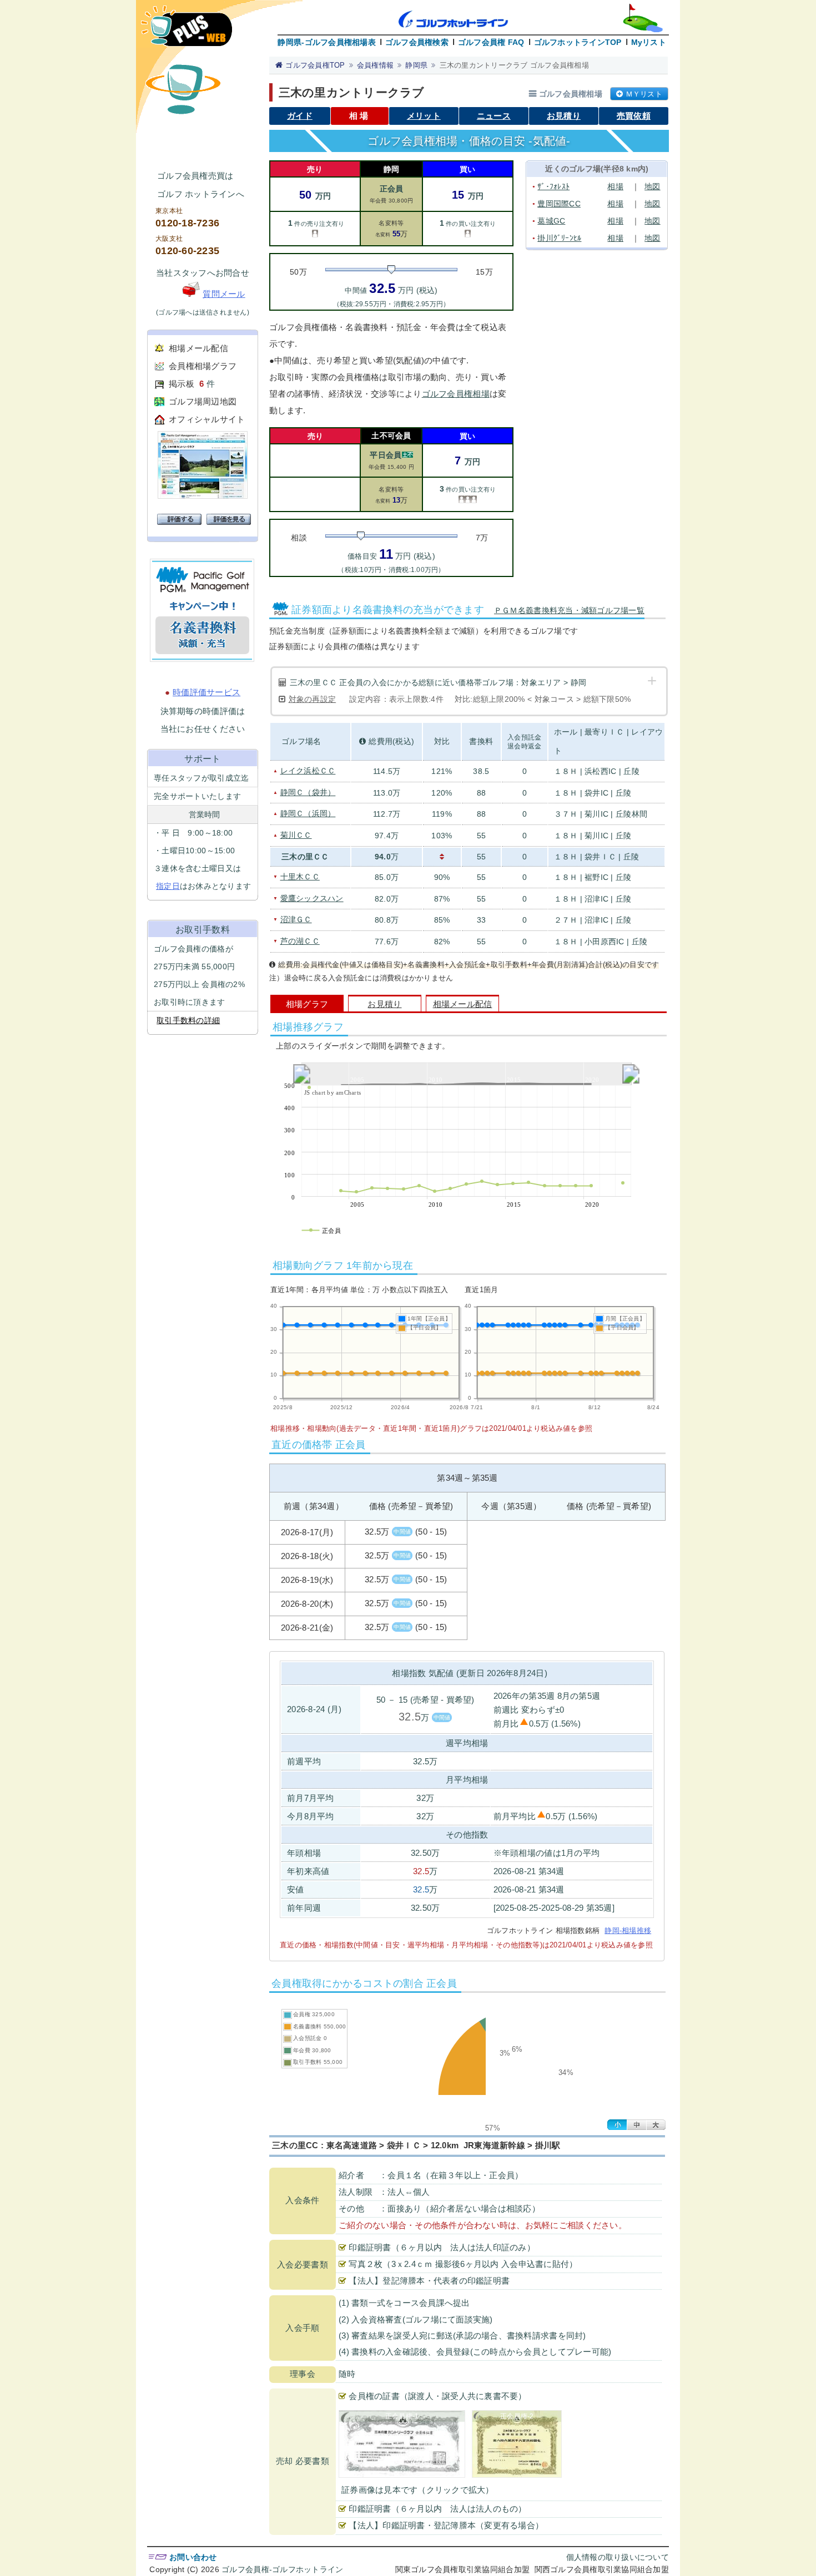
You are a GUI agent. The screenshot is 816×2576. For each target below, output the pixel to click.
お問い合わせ (193, 2557)
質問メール (224, 294)
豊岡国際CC (559, 204)
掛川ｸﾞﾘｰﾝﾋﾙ (559, 238)
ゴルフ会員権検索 (417, 42)
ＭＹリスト (644, 94)
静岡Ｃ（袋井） (308, 792)
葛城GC (551, 221)
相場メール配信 (198, 348)
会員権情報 (375, 65)
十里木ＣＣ (300, 877)
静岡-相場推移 (628, 1930)
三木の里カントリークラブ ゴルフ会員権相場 (514, 65)
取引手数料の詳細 (188, 1020)
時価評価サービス (206, 692)
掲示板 (182, 384)
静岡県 (416, 65)
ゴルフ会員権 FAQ (491, 42)
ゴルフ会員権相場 (456, 394)
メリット (424, 116)
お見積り (564, 116)
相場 (615, 186)
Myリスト (649, 42)
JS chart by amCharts (333, 1092)
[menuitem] (466, 1074)
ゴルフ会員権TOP (315, 65)
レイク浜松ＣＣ (308, 771)
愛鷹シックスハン (312, 898)
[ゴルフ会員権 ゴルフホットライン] (187, 31)
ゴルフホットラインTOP (578, 42)
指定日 (168, 886)
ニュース (494, 116)
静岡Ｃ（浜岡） (308, 813)
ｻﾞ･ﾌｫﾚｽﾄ (553, 186)
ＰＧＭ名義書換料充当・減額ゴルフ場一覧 (569, 610)
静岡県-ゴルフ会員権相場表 (326, 42)
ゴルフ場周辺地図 (203, 401)
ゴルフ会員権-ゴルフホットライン (282, 2569)
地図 (653, 186)
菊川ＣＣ (296, 835)
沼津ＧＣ (296, 919)
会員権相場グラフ (203, 366)
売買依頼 (634, 116)
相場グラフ (307, 1004)
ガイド (300, 116)
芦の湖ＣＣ (300, 941)
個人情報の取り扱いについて (618, 2557)
